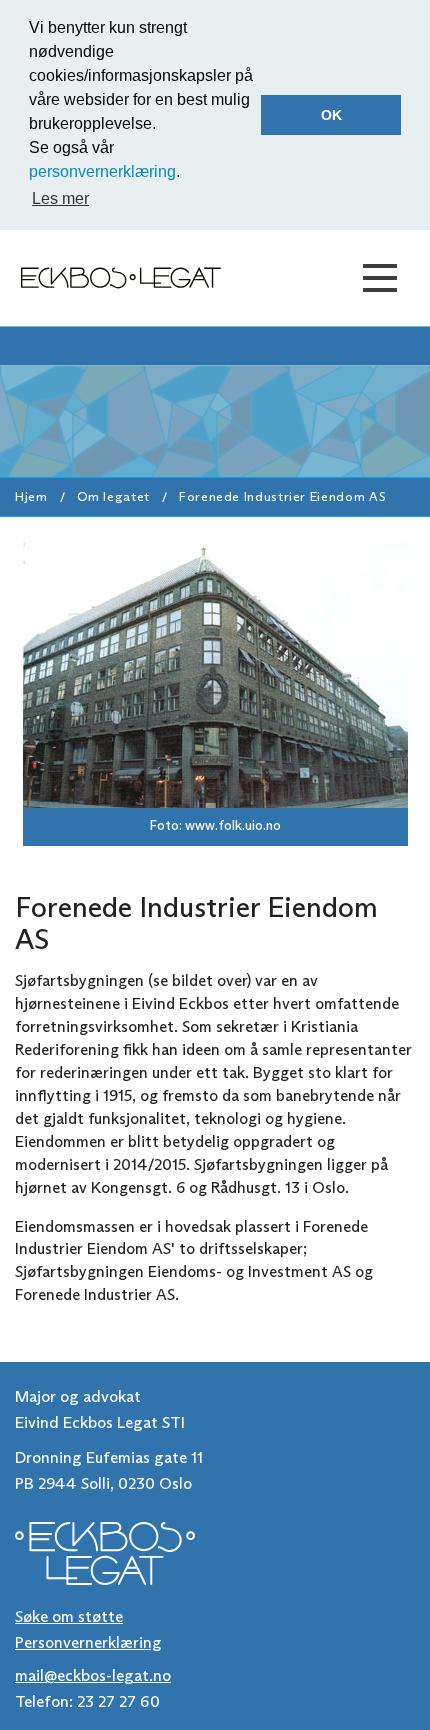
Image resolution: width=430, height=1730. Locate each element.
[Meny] (380, 278)
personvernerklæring (102, 171)
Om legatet (113, 496)
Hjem (31, 496)
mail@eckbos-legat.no (93, 1675)
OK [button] (331, 115)
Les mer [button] (60, 198)
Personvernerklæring (88, 1642)
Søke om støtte (69, 1616)
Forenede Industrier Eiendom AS (282, 496)
